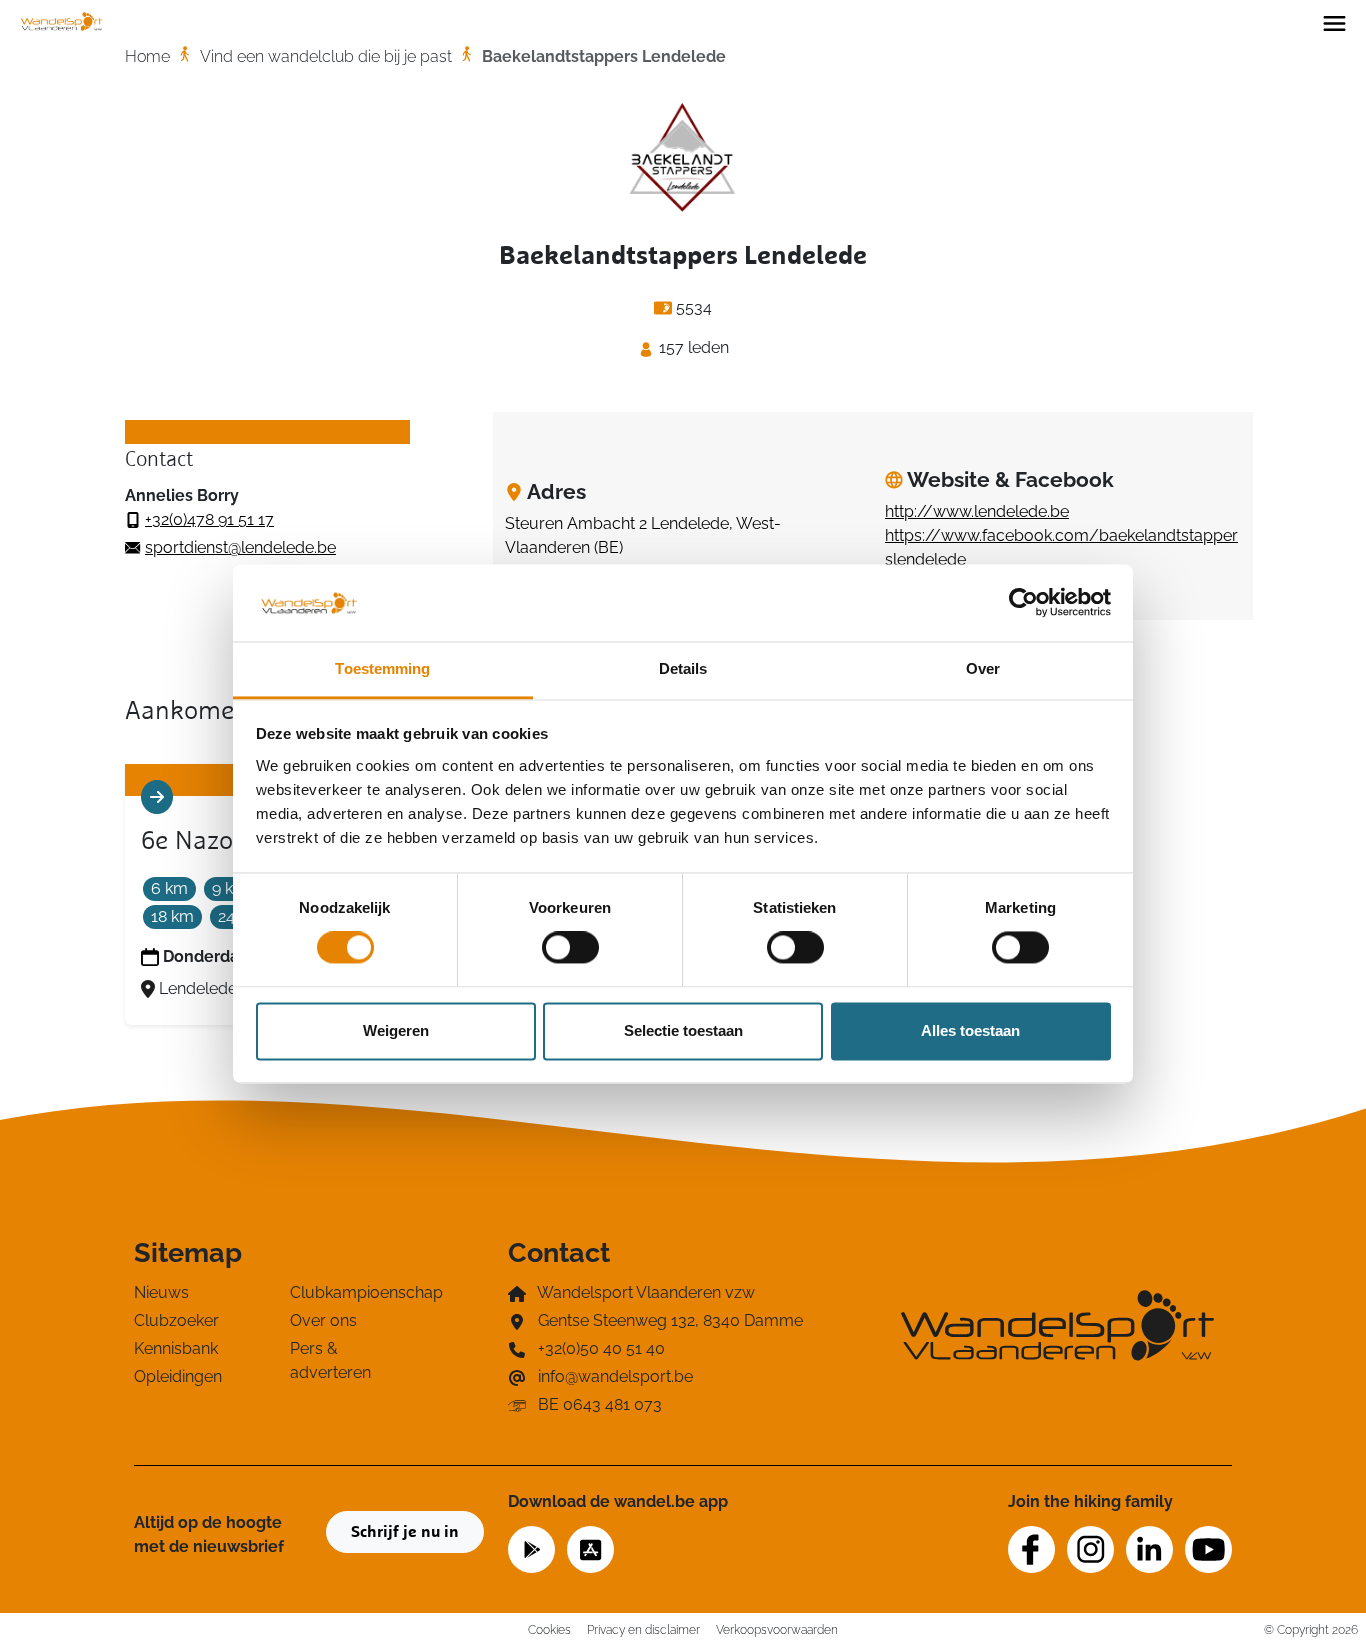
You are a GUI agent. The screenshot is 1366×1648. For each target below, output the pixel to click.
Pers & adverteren (330, 1360)
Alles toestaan (970, 1030)
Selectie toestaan (683, 1030)
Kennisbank (176, 1348)
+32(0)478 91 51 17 (209, 519)
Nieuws (161, 1292)
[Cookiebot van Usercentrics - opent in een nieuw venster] (1023, 603)
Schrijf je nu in (405, 1532)
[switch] (570, 948)
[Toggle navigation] (1334, 22)
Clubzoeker (176, 1320)
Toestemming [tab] (382, 668)
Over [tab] (983, 668)
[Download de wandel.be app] (531, 1547)
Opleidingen (178, 1376)
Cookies (549, 1629)
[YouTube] (1208, 1549)
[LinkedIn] (1149, 1549)
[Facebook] (1031, 1549)
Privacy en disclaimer (643, 1629)
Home (147, 56)
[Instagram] (1090, 1549)
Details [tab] (683, 668)
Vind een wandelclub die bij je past (326, 56)
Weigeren (396, 1030)
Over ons (323, 1320)
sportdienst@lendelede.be (240, 547)
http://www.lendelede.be (977, 511)
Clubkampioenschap (356, 1292)
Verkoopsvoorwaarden (777, 1629)
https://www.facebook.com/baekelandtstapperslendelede (1061, 547)
